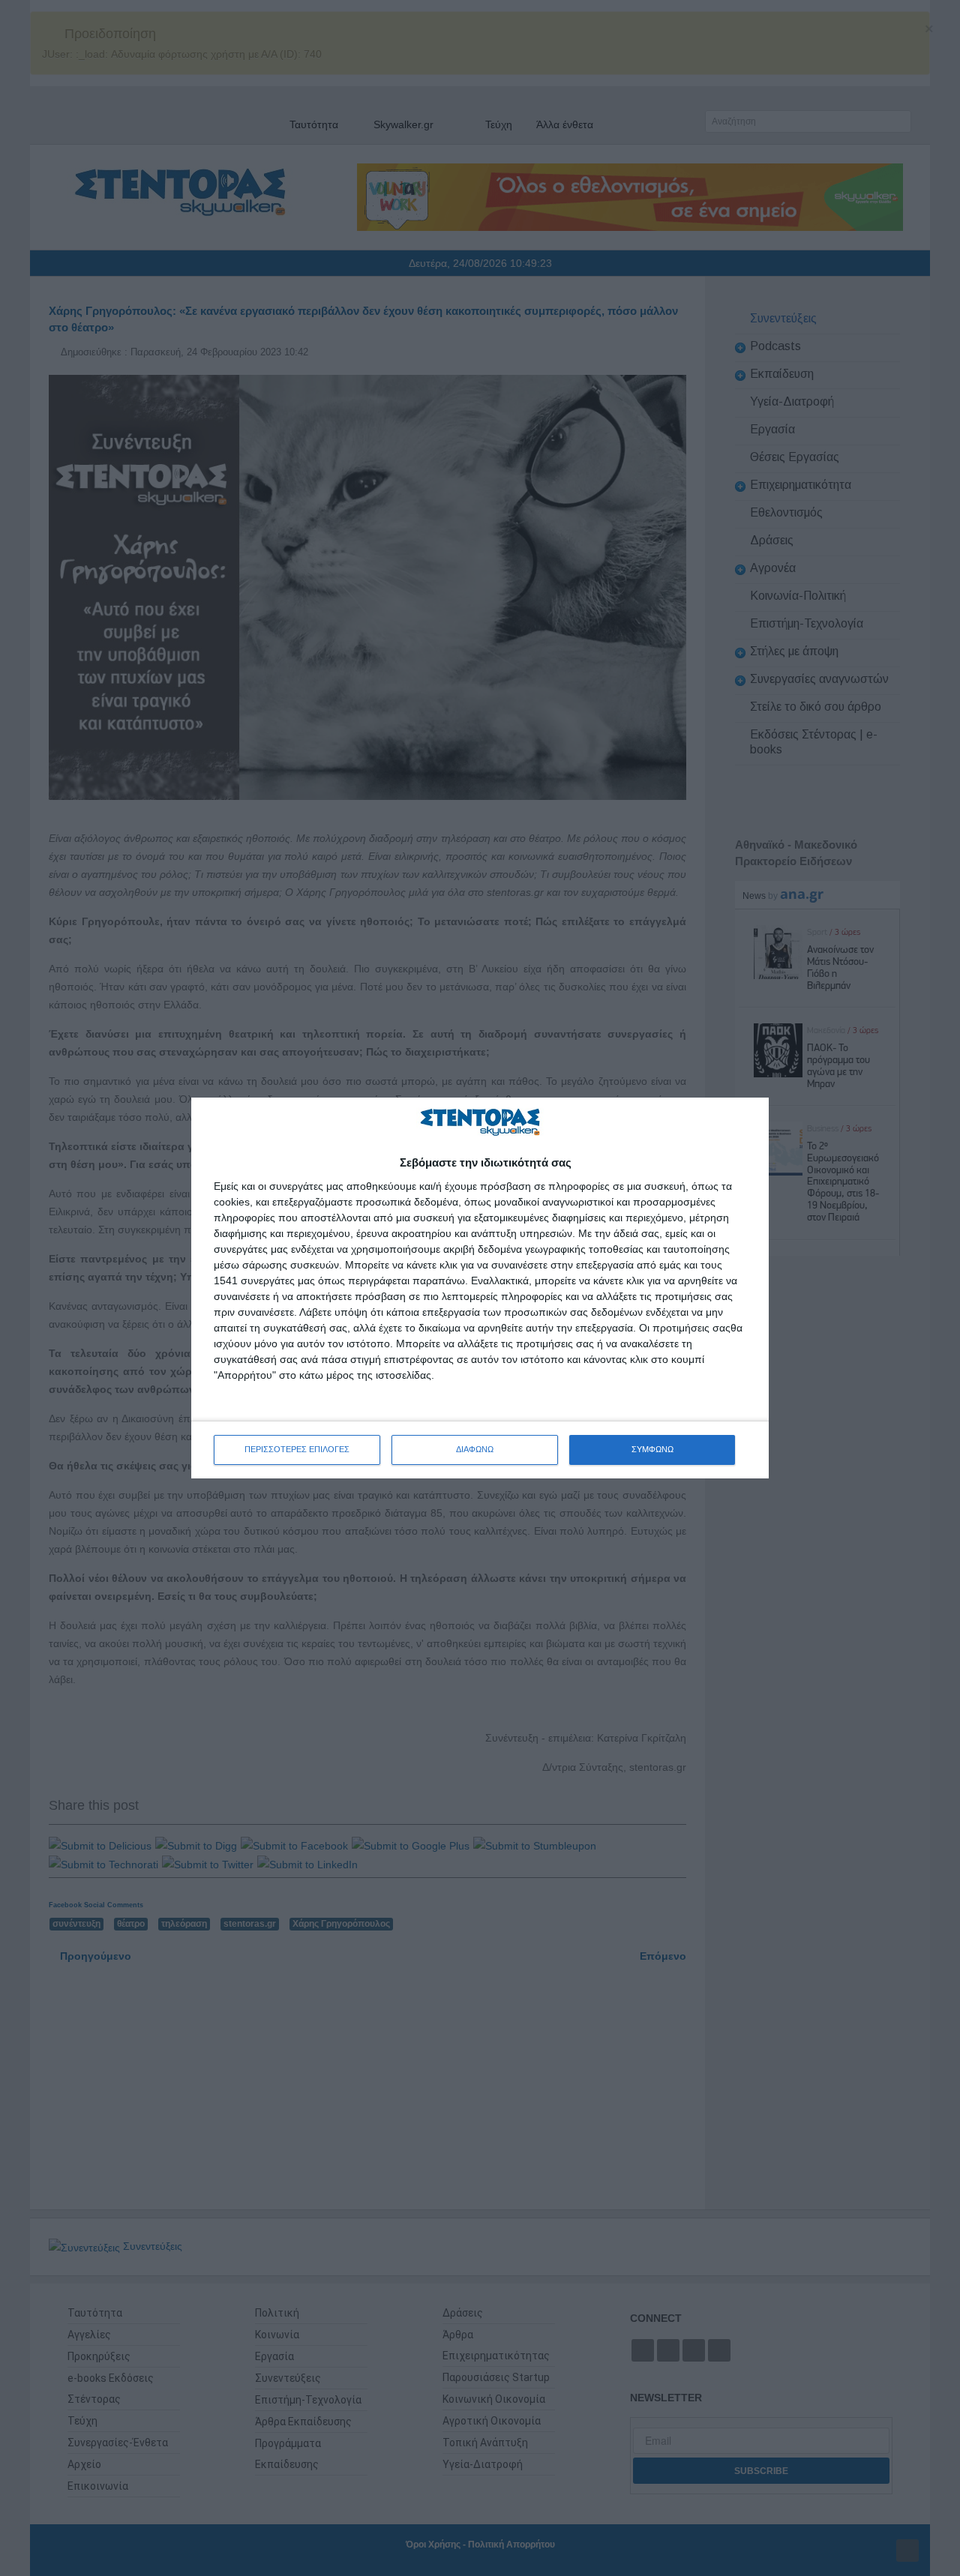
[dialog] (480, 1288)
